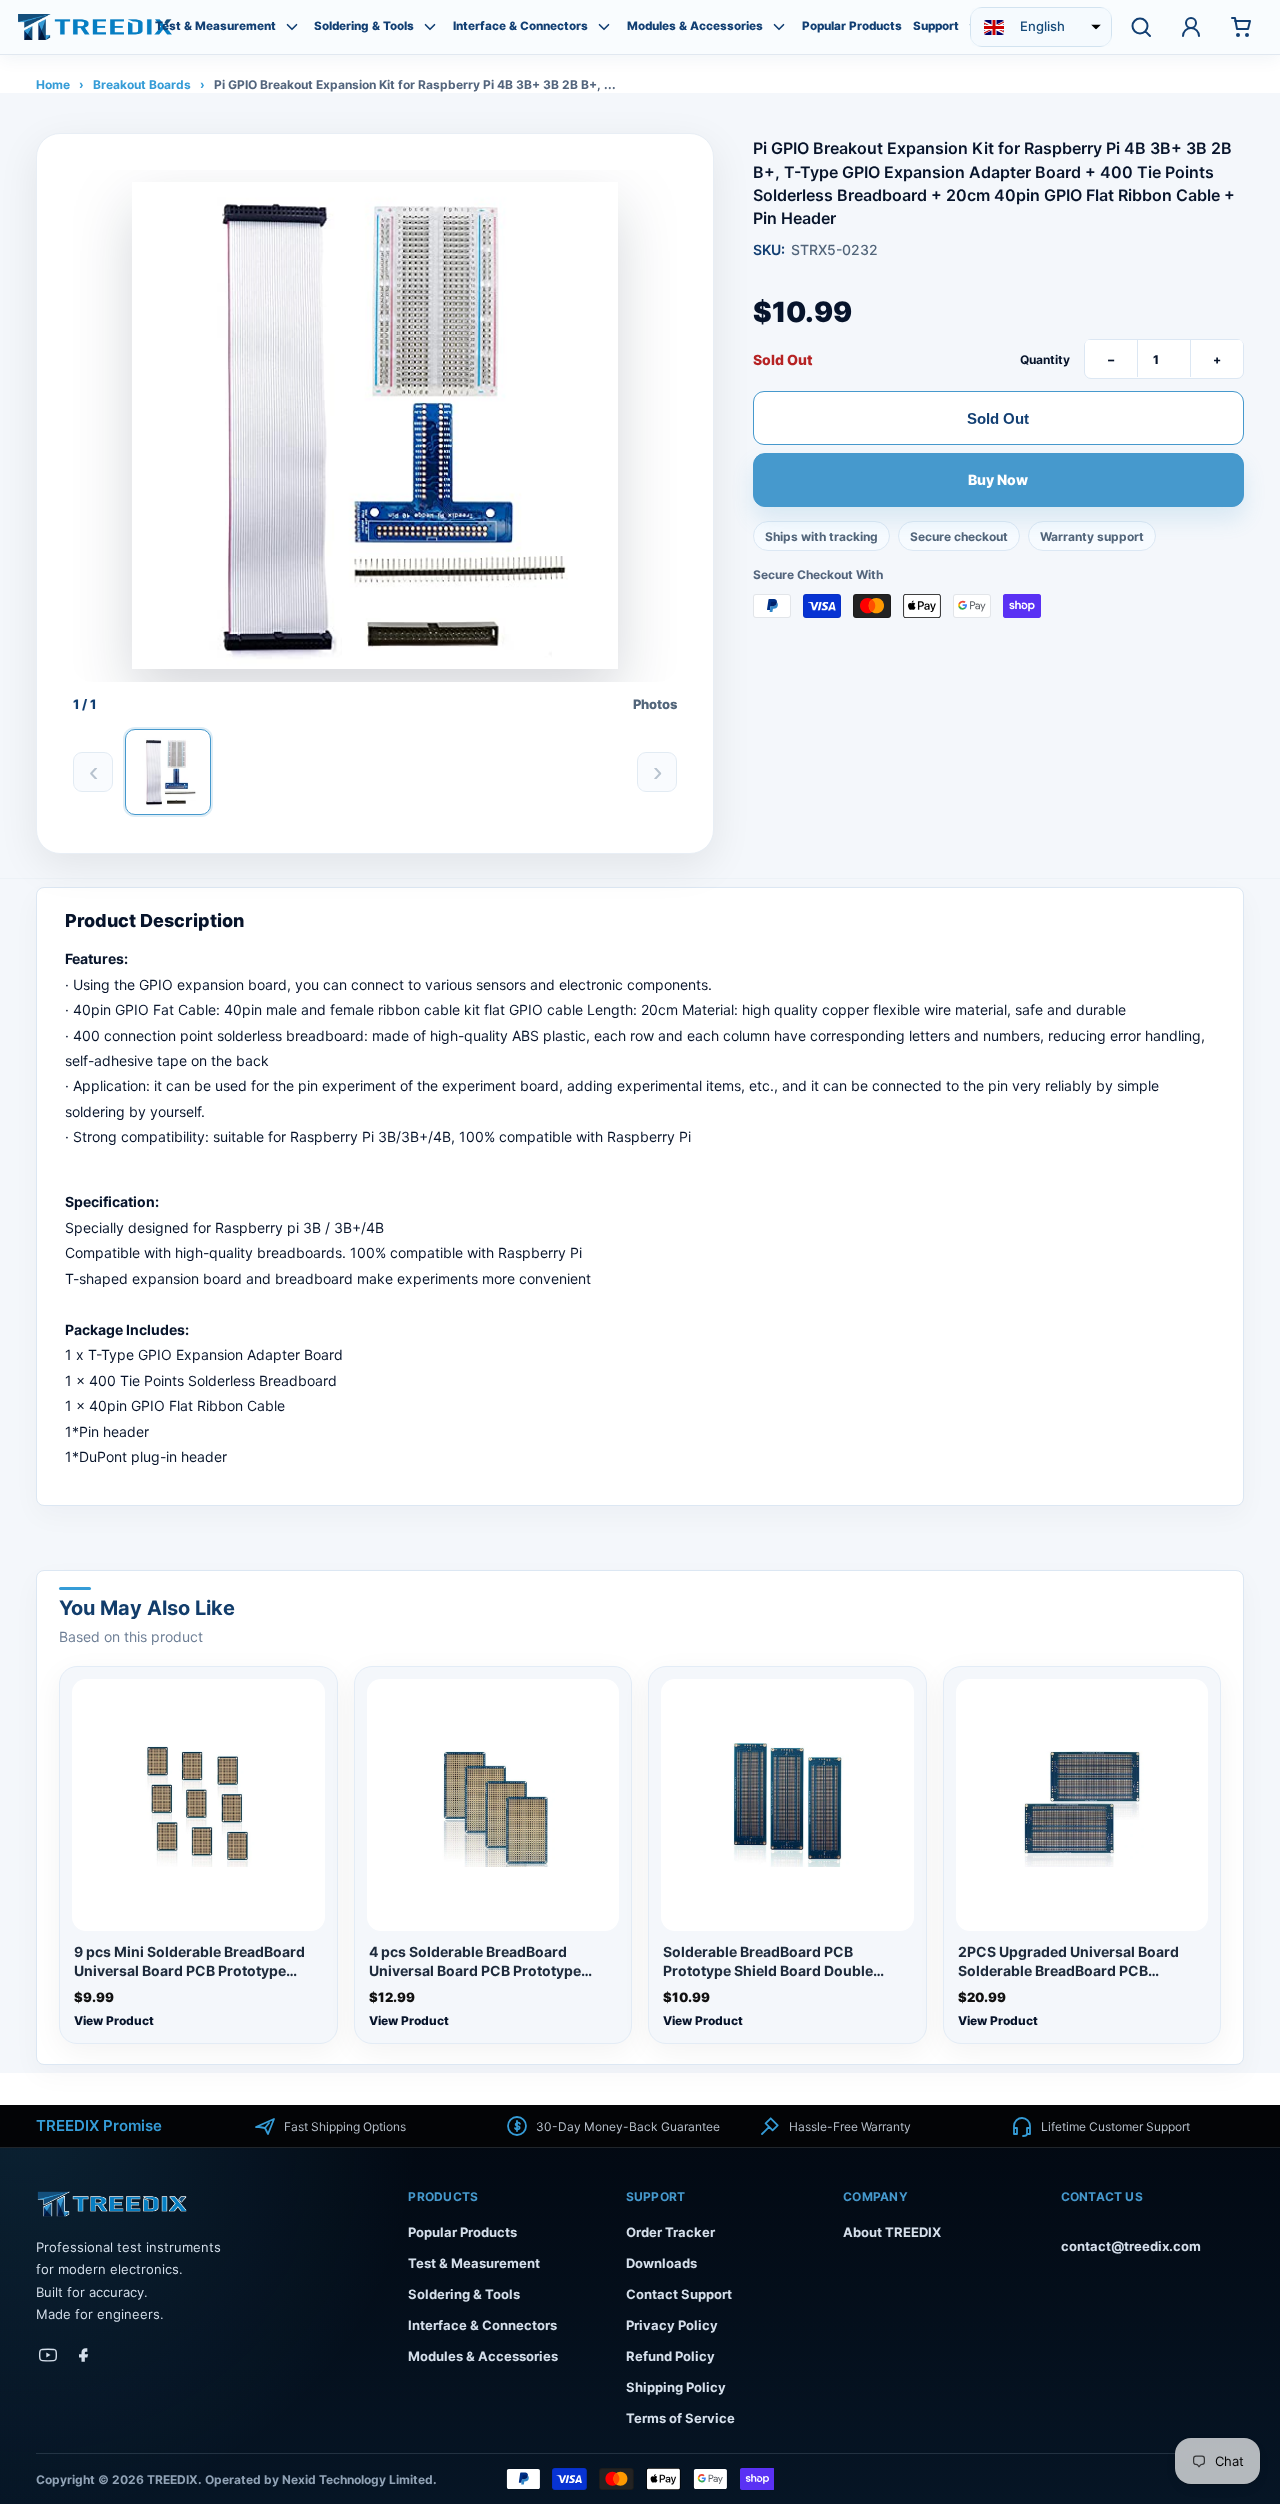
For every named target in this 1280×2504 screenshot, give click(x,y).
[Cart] (1241, 27)
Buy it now (998, 480)
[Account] (1191, 27)
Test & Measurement (215, 26)
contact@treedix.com (1131, 2246)
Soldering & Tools (364, 26)
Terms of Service (680, 2418)
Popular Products (852, 26)
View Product (114, 2020)
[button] (1041, 27)
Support (936, 26)
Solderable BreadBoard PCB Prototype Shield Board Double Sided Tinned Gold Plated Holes (770, 1962)
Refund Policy (670, 2356)
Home (53, 84)
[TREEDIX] (95, 26)
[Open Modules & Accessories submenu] (779, 27)
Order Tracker (670, 2232)
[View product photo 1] (168, 772)
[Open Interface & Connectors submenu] (604, 27)
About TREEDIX (892, 2232)
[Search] (1141, 27)
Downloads (661, 2263)
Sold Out (998, 417)
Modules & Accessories (695, 26)
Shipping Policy (676, 2387)
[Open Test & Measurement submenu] (292, 27)
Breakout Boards (142, 84)
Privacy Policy (672, 2325)
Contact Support (679, 2294)
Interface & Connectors (520, 26)
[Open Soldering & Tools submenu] (430, 27)
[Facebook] (84, 2355)
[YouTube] (48, 2355)
